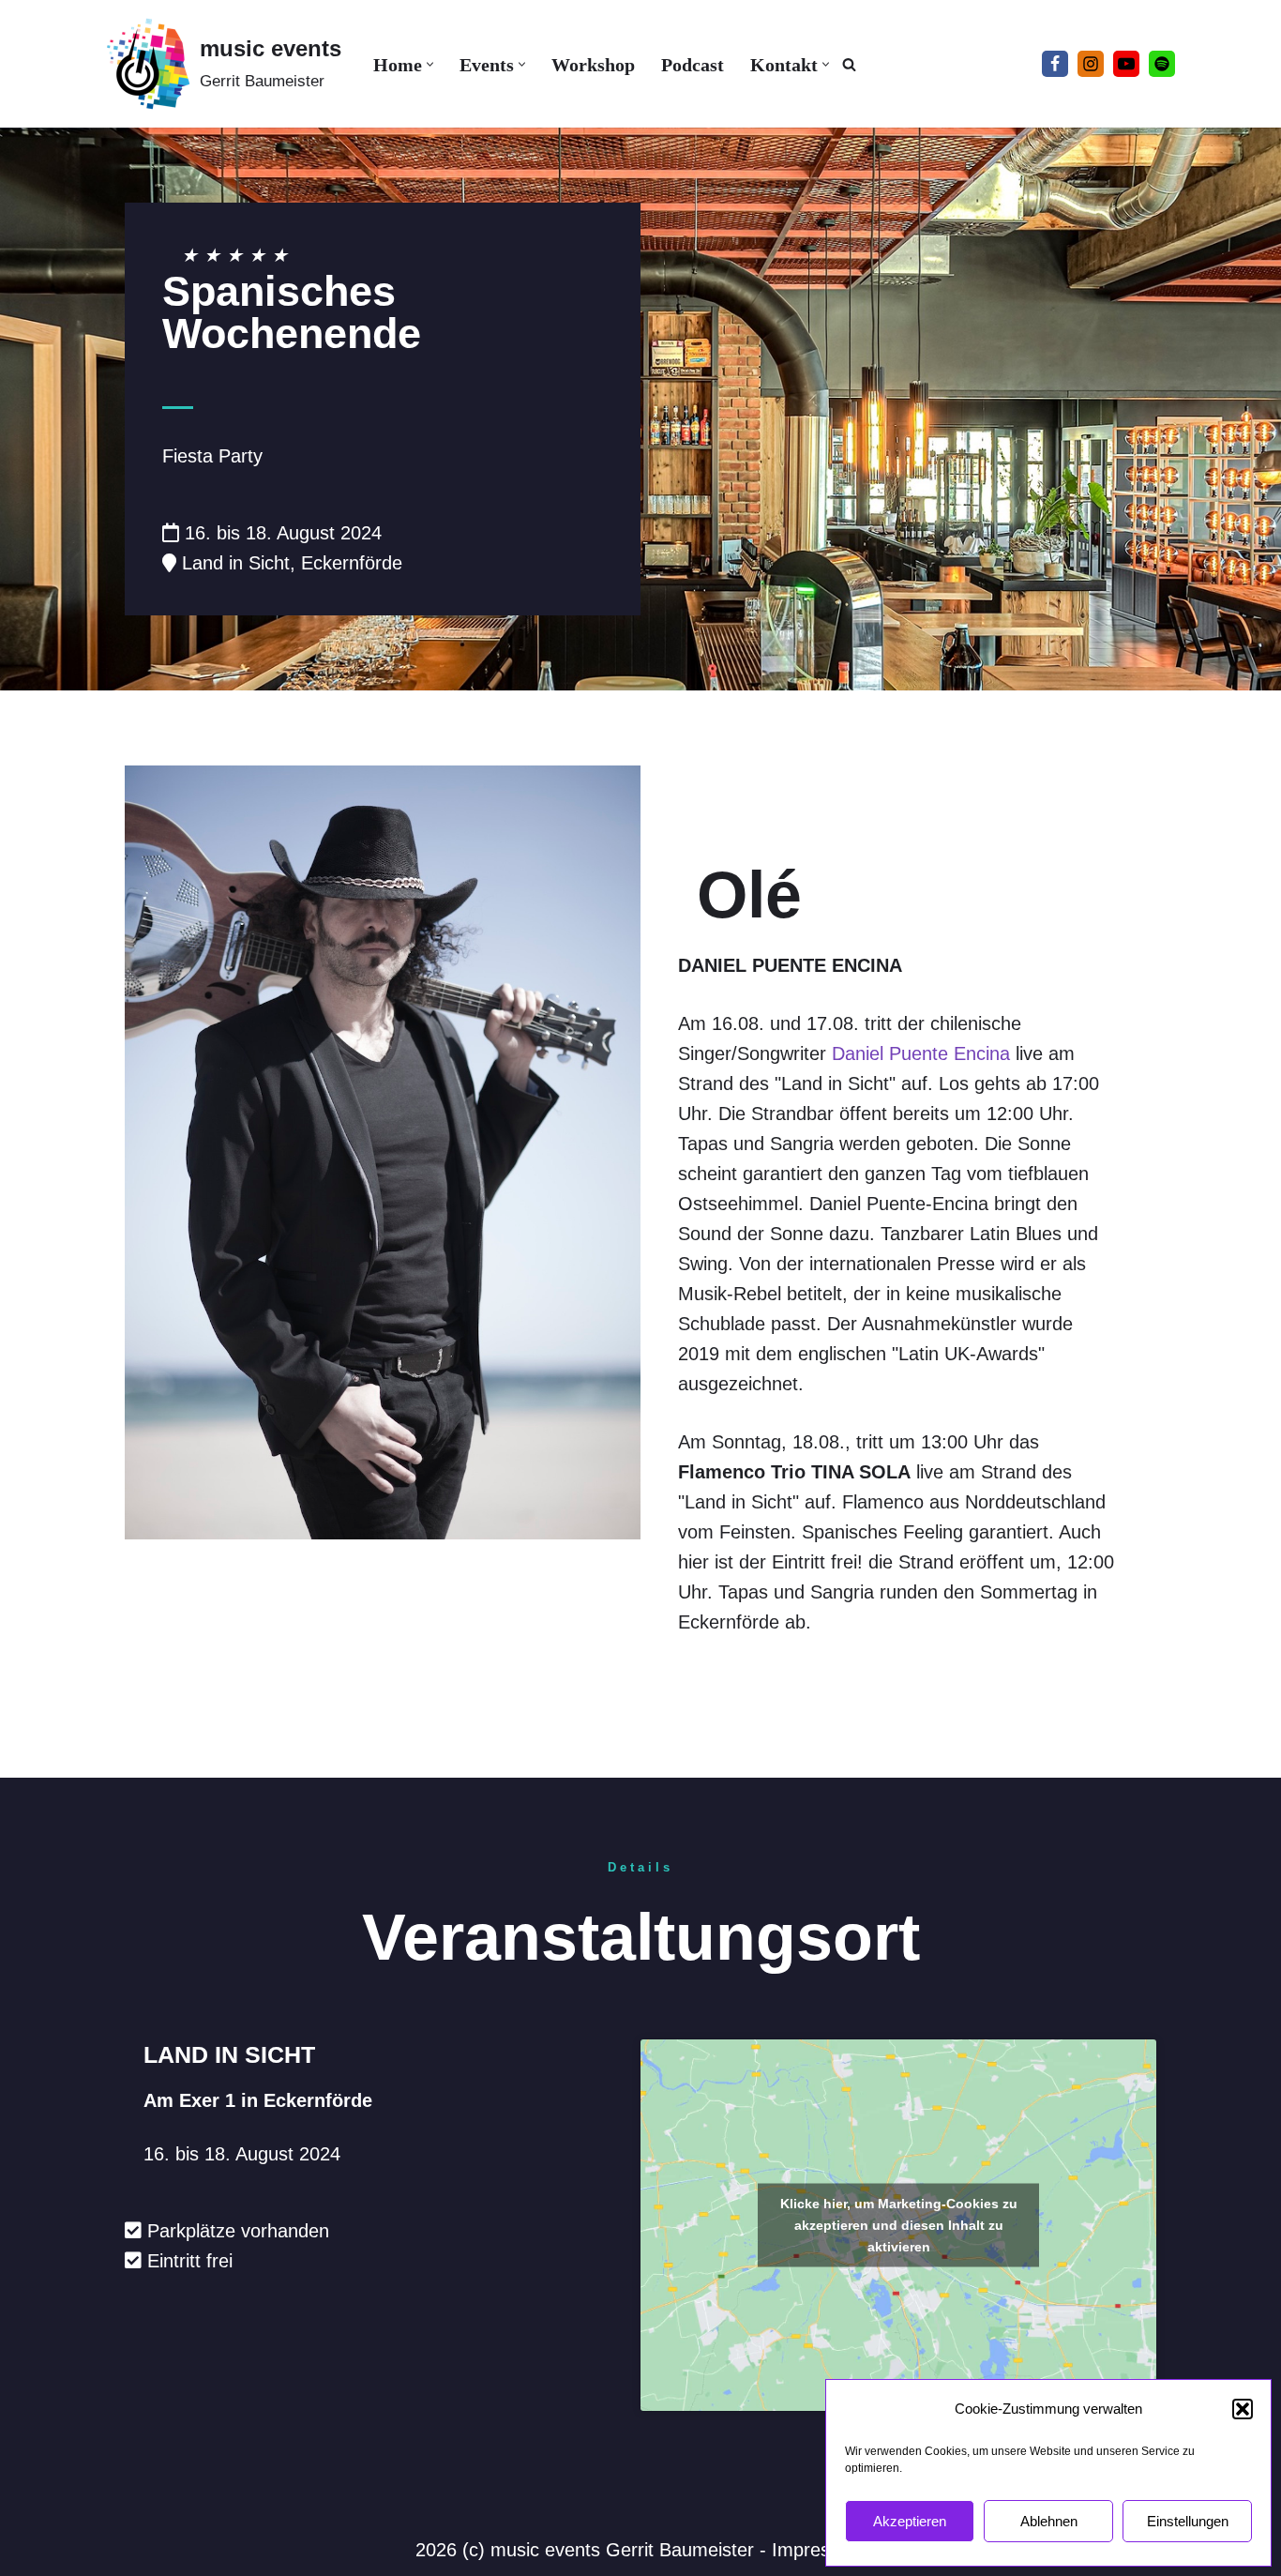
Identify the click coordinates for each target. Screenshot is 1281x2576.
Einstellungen (1188, 2521)
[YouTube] (1126, 64)
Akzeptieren (910, 2521)
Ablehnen (1049, 2521)
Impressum (819, 2550)
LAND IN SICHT (229, 2054)
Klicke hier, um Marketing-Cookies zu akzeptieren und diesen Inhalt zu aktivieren (899, 2224)
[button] (1243, 2409)
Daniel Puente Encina (921, 1053)
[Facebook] (1055, 64)
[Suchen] (849, 64)
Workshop (593, 65)
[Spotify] (1162, 64)
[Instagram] (1091, 64)
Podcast (693, 65)
